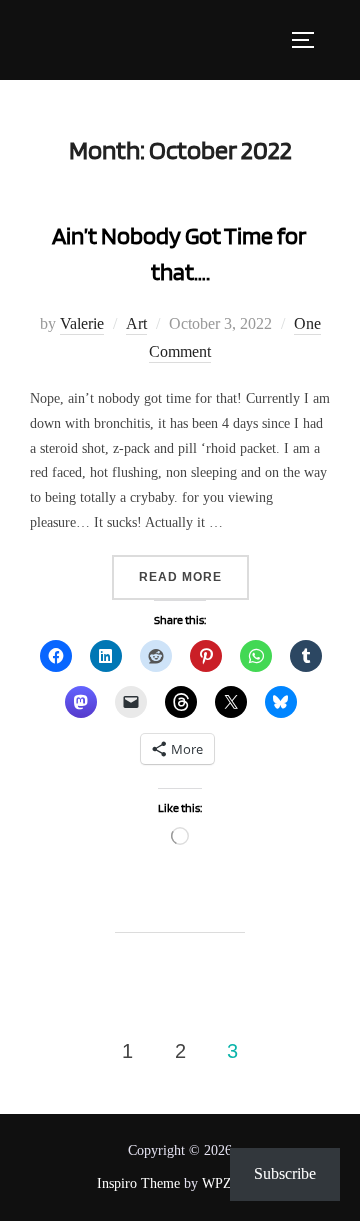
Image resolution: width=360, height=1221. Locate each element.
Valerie (82, 323)
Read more (194, 576)
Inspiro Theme (138, 1183)
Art (136, 323)
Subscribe (285, 1173)
